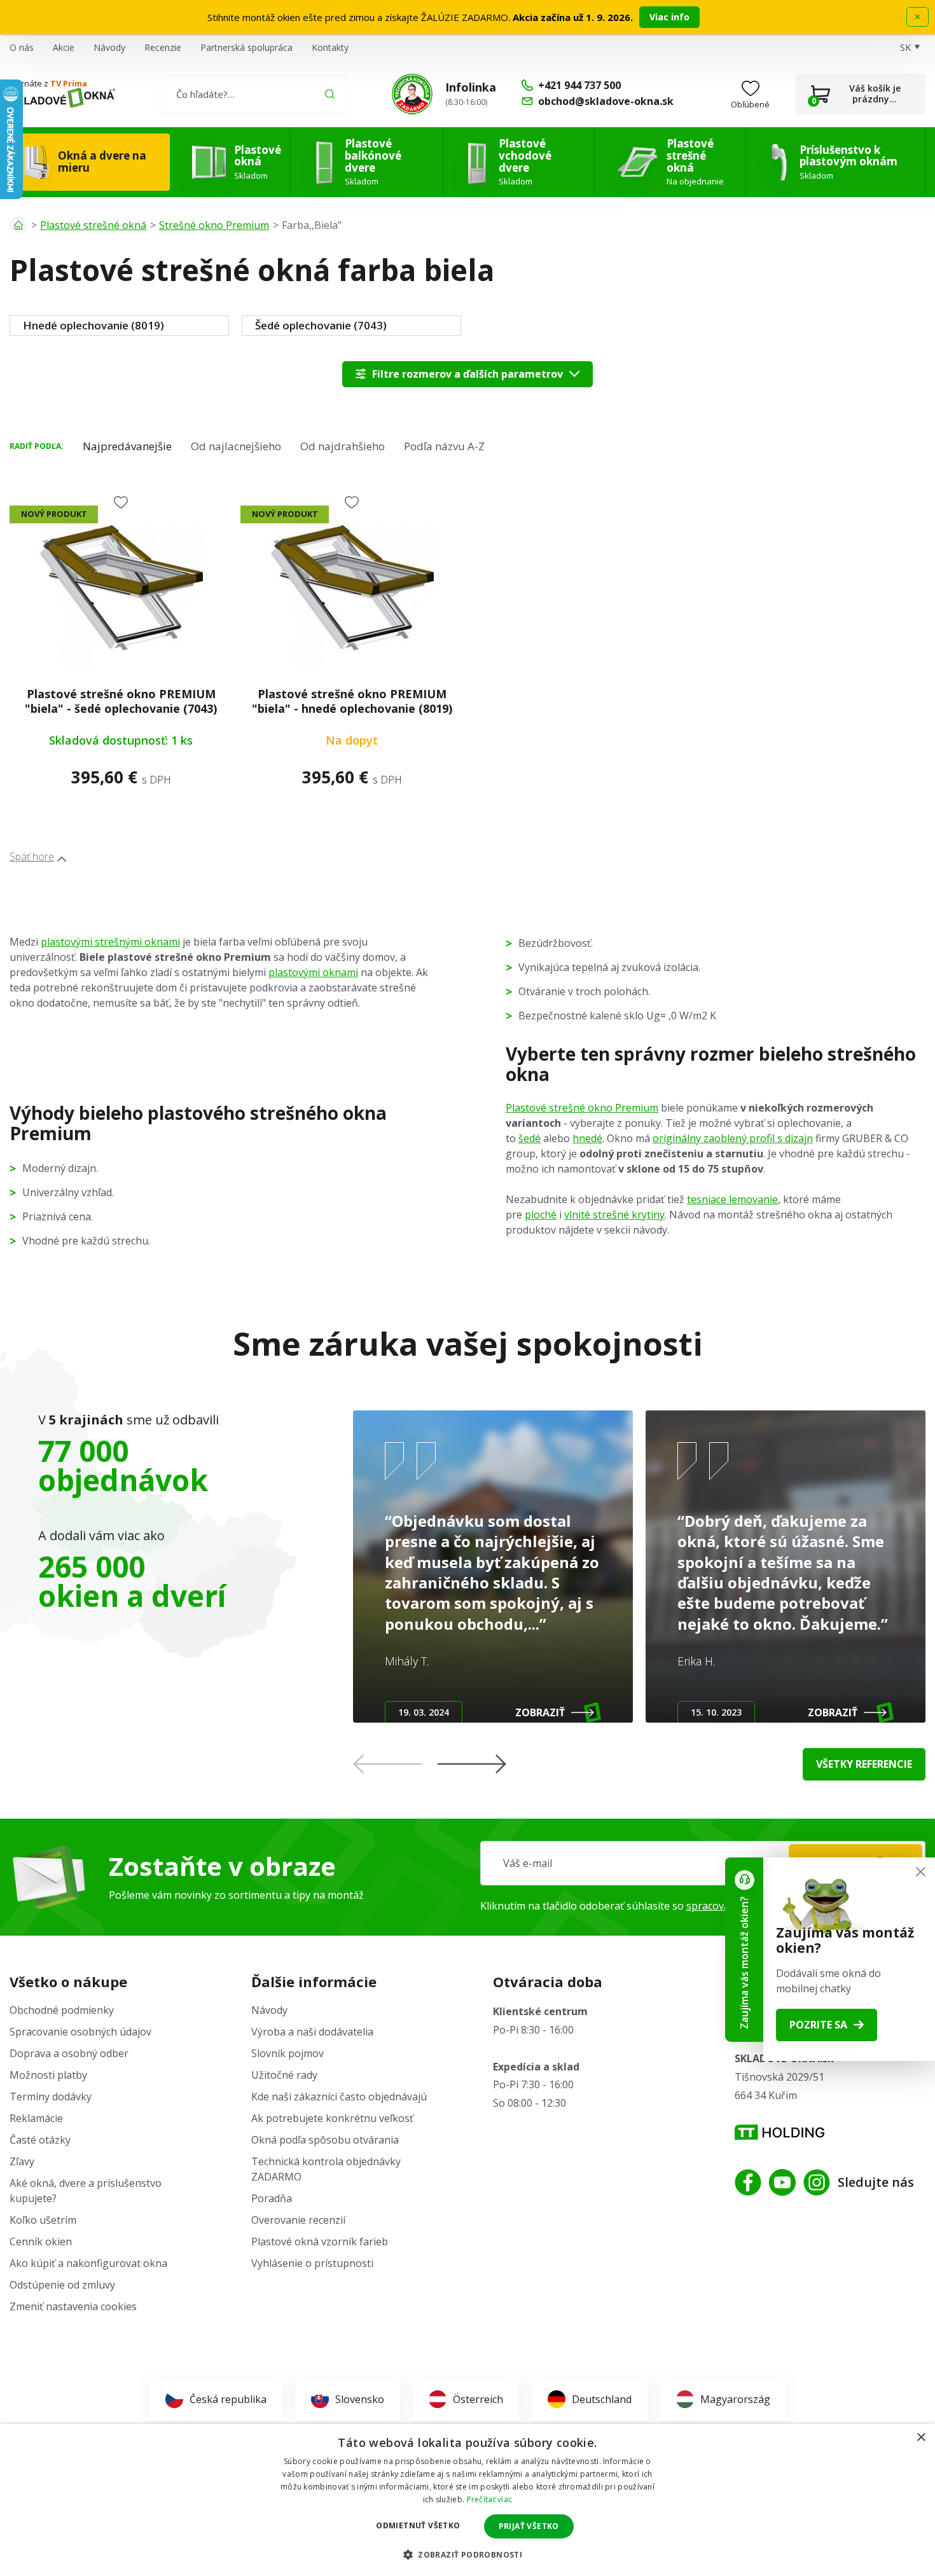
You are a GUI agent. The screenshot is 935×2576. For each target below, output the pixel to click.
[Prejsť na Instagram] (817, 2182)
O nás (22, 47)
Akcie (64, 47)
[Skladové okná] (62, 98)
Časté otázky (40, 2140)
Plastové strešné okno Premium (582, 1108)
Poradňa (272, 2198)
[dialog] (468, 2500)
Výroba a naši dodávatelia (312, 2032)
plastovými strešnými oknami (110, 942)
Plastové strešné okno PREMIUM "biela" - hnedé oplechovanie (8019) (352, 701)
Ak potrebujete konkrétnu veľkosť (332, 2118)
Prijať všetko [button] (529, 2526)
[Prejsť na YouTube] (782, 2182)
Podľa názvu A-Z (444, 446)
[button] (472, 1764)
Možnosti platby (48, 2075)
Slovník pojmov (287, 2053)
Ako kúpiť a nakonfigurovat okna (88, 2263)
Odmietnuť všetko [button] (418, 2525)
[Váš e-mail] (703, 1863)
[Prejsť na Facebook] (748, 2182)
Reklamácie (36, 2118)
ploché (541, 1215)
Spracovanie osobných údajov (80, 2032)
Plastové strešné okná (93, 225)
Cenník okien (41, 2242)
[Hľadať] (330, 94)
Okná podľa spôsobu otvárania (325, 2140)
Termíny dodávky (51, 2097)
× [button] (921, 2438)
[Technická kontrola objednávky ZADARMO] (412, 94)
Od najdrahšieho (343, 446)
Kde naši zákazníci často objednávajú (339, 2097)
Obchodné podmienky (62, 2010)
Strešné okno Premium (214, 225)
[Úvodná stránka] (18, 225)
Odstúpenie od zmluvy (62, 2285)
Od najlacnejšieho (236, 446)
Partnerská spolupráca (246, 47)
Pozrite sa (818, 2025)
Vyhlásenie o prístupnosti (312, 2263)
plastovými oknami (313, 972)
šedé (530, 1138)
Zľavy (22, 2161)
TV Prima (69, 83)
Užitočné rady (284, 2075)
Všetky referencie (864, 1764)
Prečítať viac (490, 2499)
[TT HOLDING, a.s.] (779, 2132)
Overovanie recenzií (298, 2220)
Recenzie (163, 47)
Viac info (669, 17)
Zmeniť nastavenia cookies (73, 2306)
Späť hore (32, 857)
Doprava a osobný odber (69, 2053)
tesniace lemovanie (732, 1199)
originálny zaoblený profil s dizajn (733, 1138)
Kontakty (330, 47)
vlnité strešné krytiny (614, 1215)
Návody (109, 47)
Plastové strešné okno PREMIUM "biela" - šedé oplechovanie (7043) (121, 701)
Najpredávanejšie (127, 446)
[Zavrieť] (921, 1872)
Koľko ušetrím (43, 2220)
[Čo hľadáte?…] (253, 94)
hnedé (587, 1138)
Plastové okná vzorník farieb (320, 2242)
